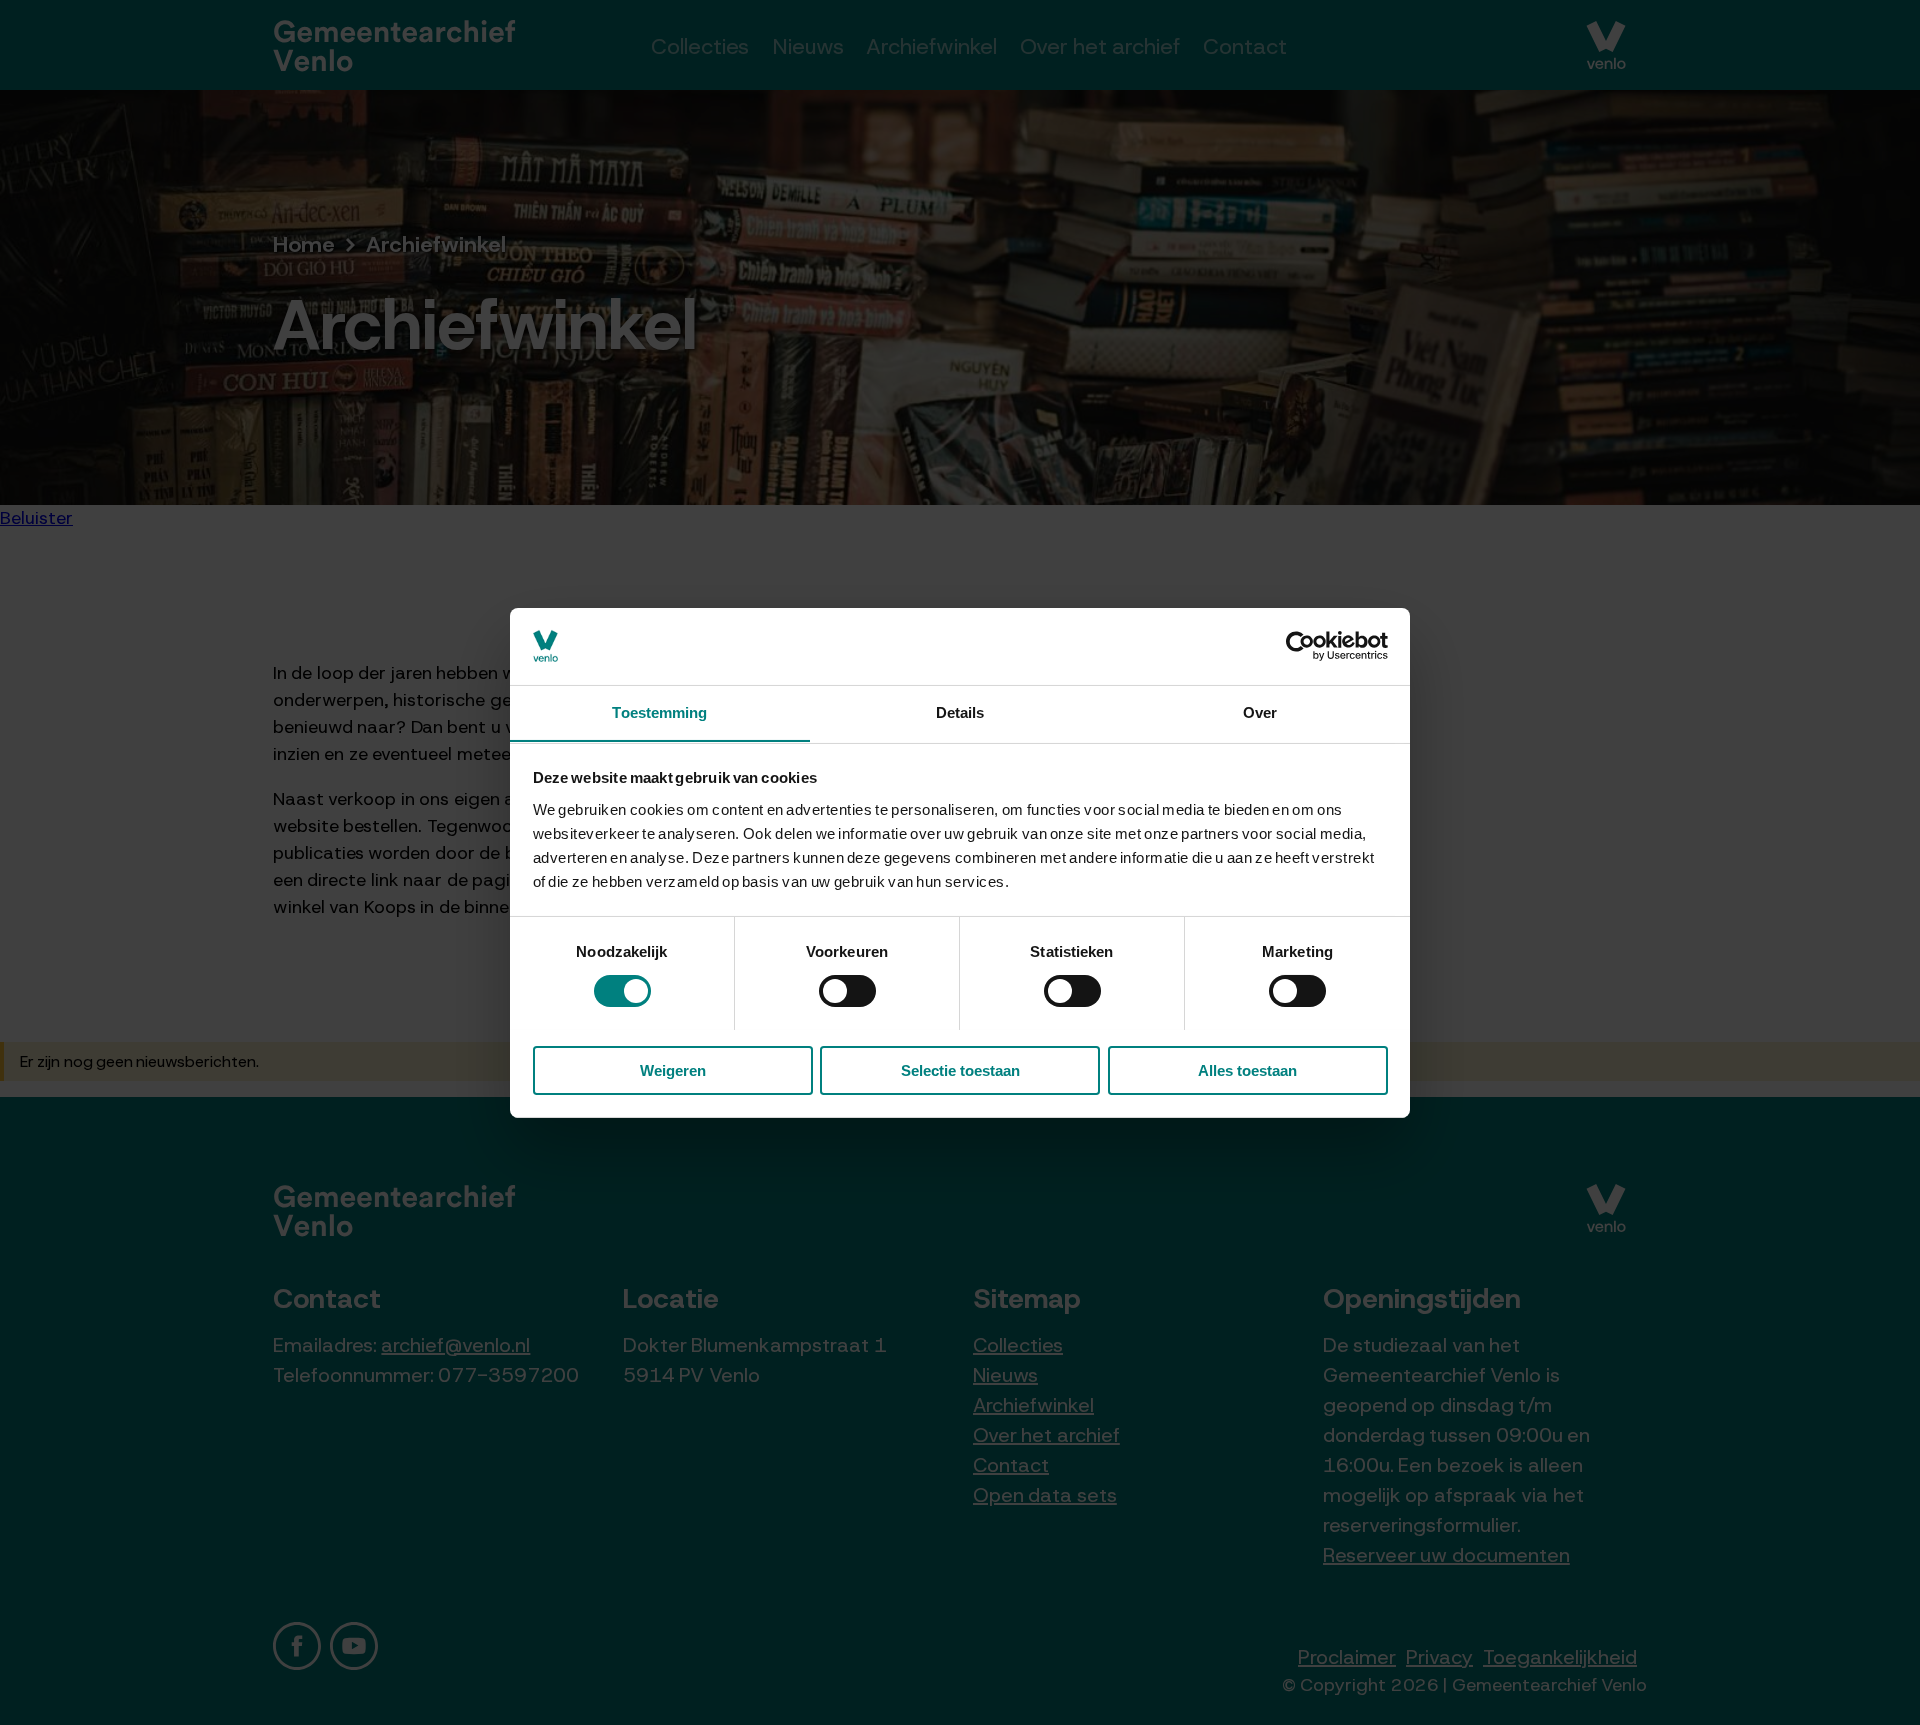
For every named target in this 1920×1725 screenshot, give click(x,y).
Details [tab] (960, 711)
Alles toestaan (1247, 1069)
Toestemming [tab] (659, 711)
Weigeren (673, 1069)
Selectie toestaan (960, 1069)
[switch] (847, 991)
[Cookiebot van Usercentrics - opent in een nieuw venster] (1300, 646)
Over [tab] (1260, 711)
